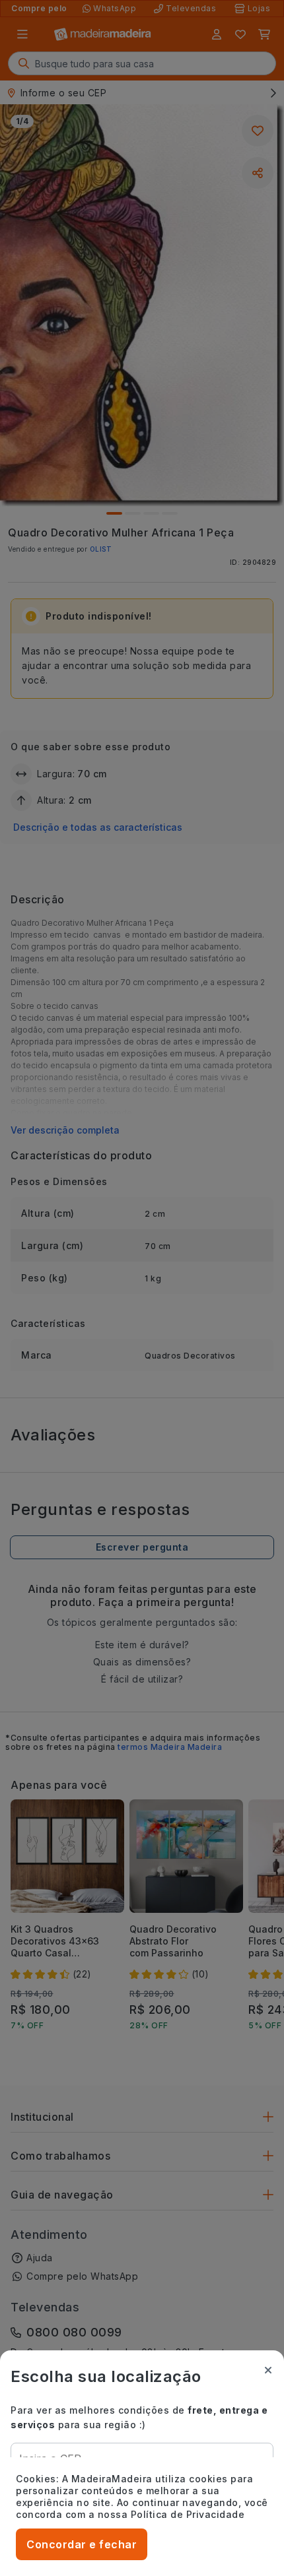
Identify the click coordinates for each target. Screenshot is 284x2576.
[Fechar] (268, 2370)
